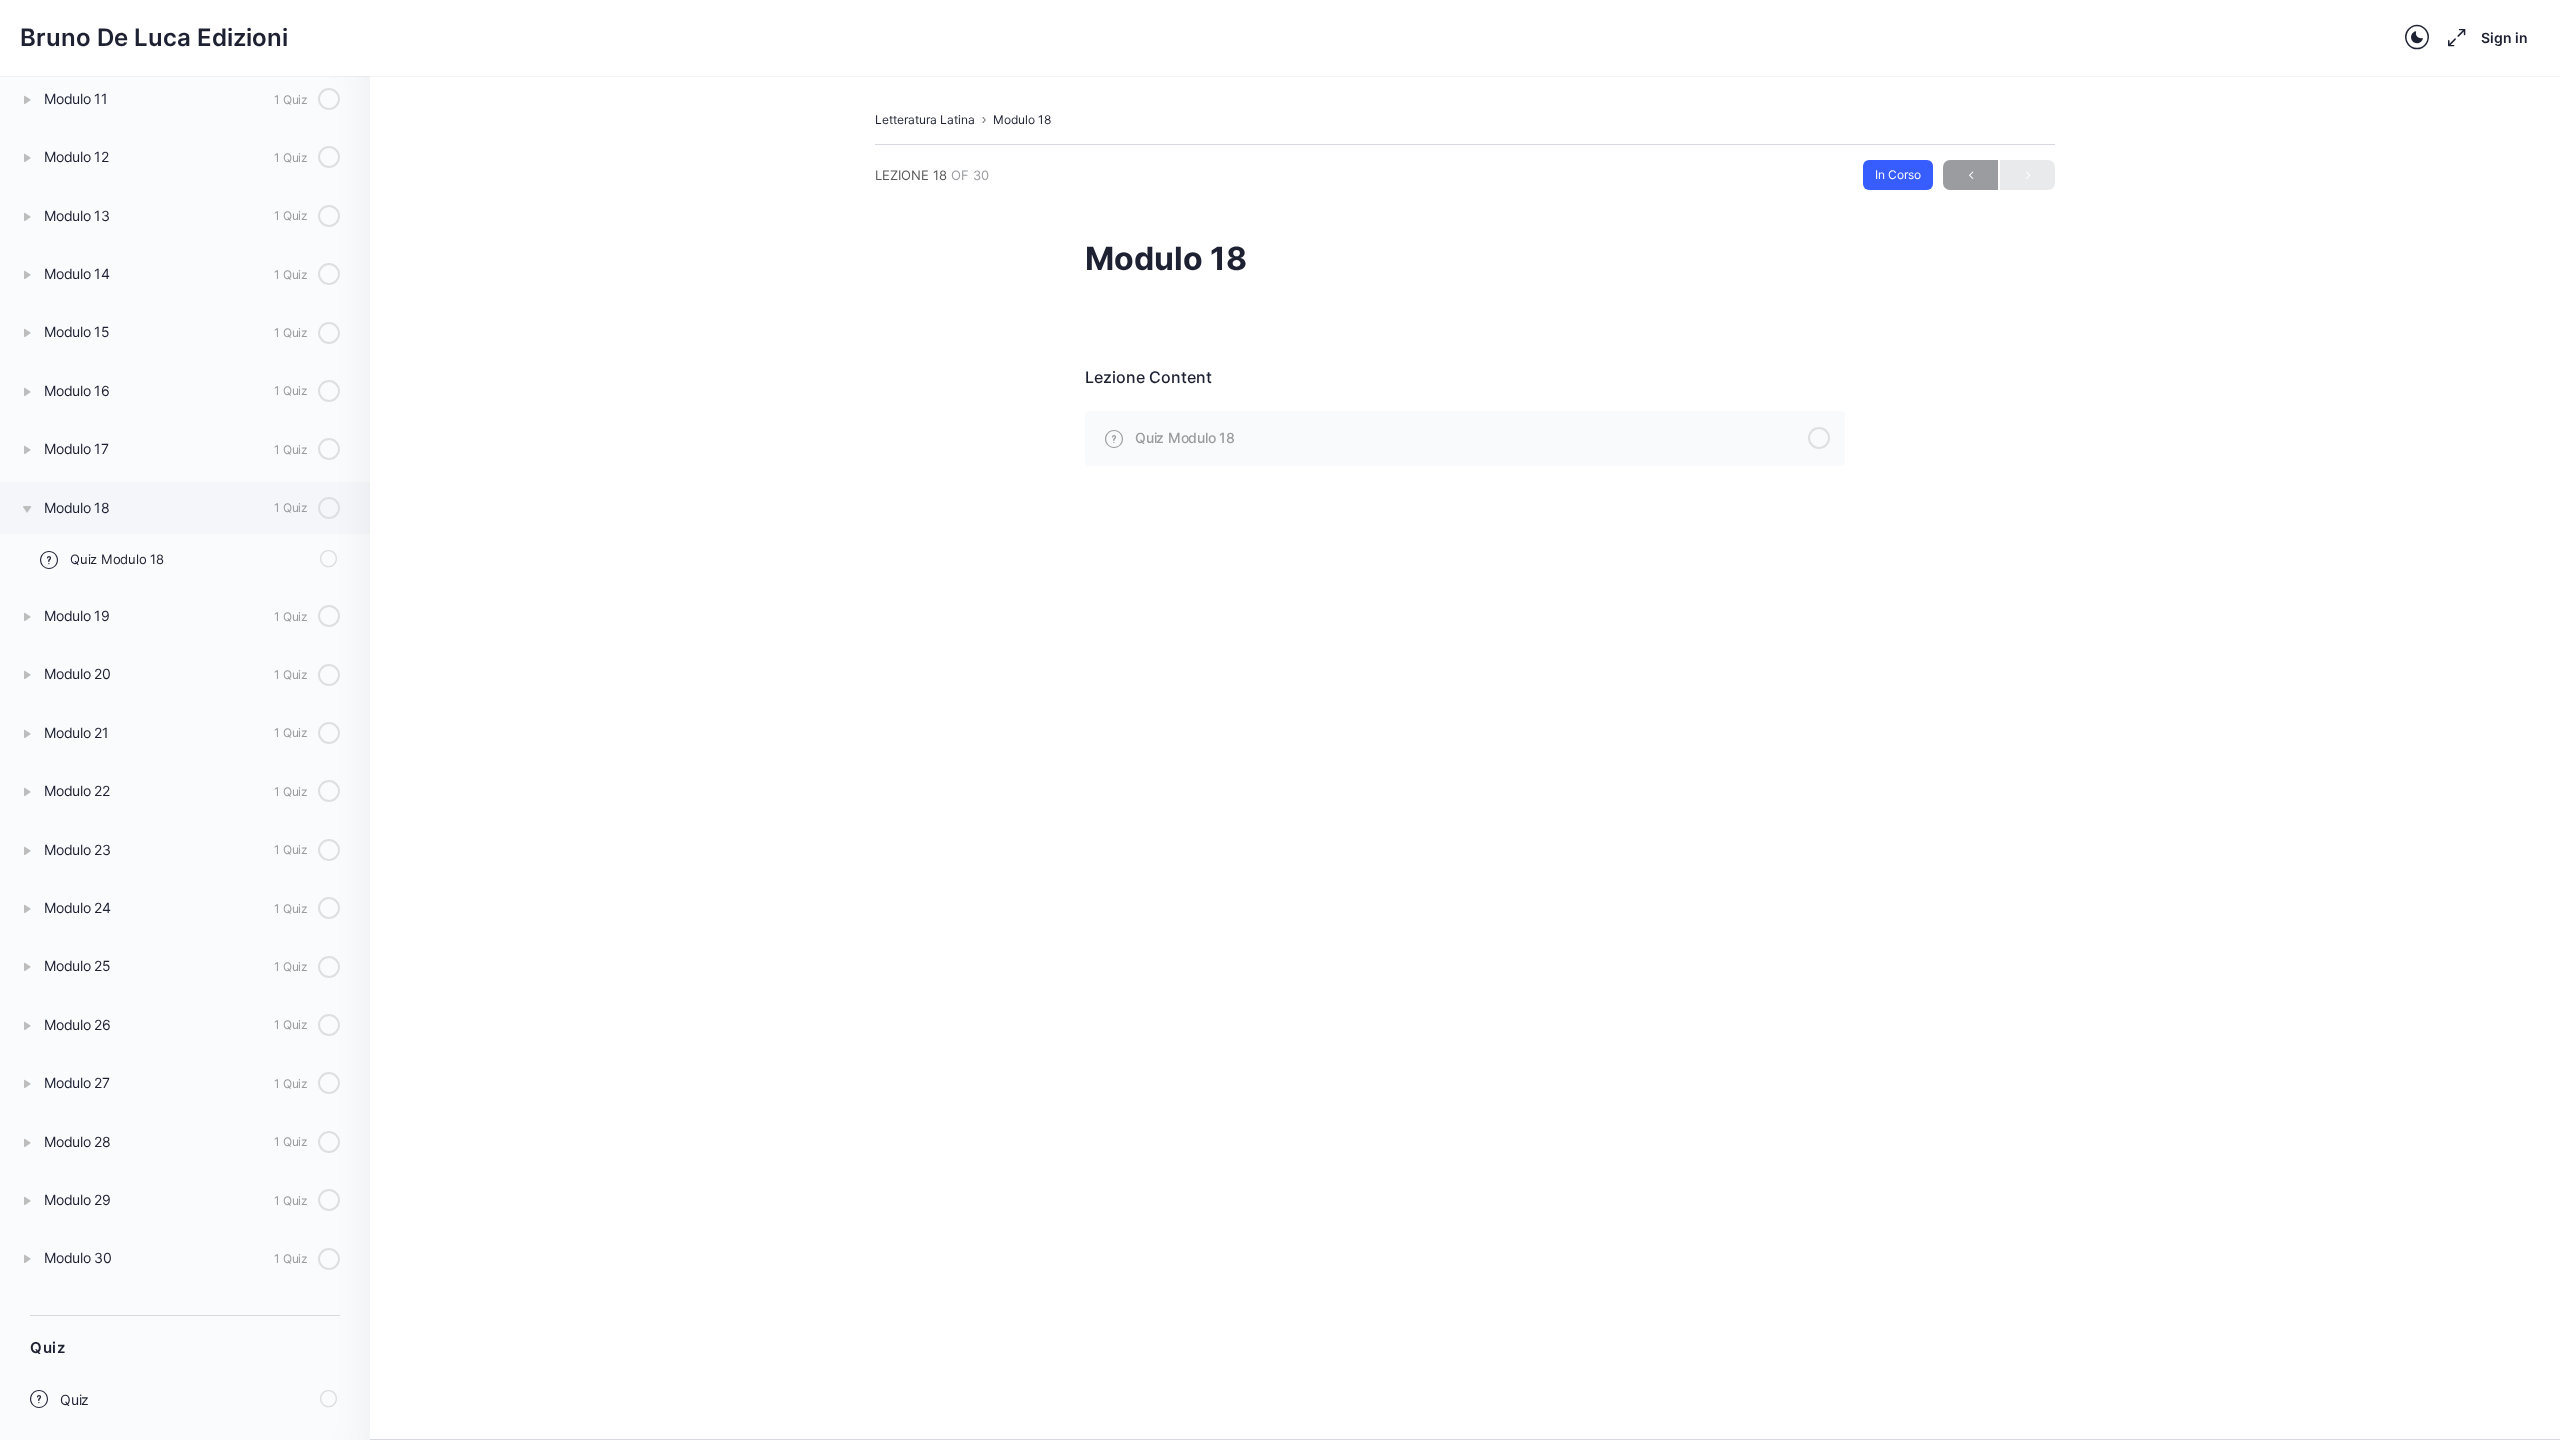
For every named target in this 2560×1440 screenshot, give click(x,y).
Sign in (2504, 37)
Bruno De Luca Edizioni (154, 37)
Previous (1970, 175)
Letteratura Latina (925, 119)
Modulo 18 (1022, 119)
